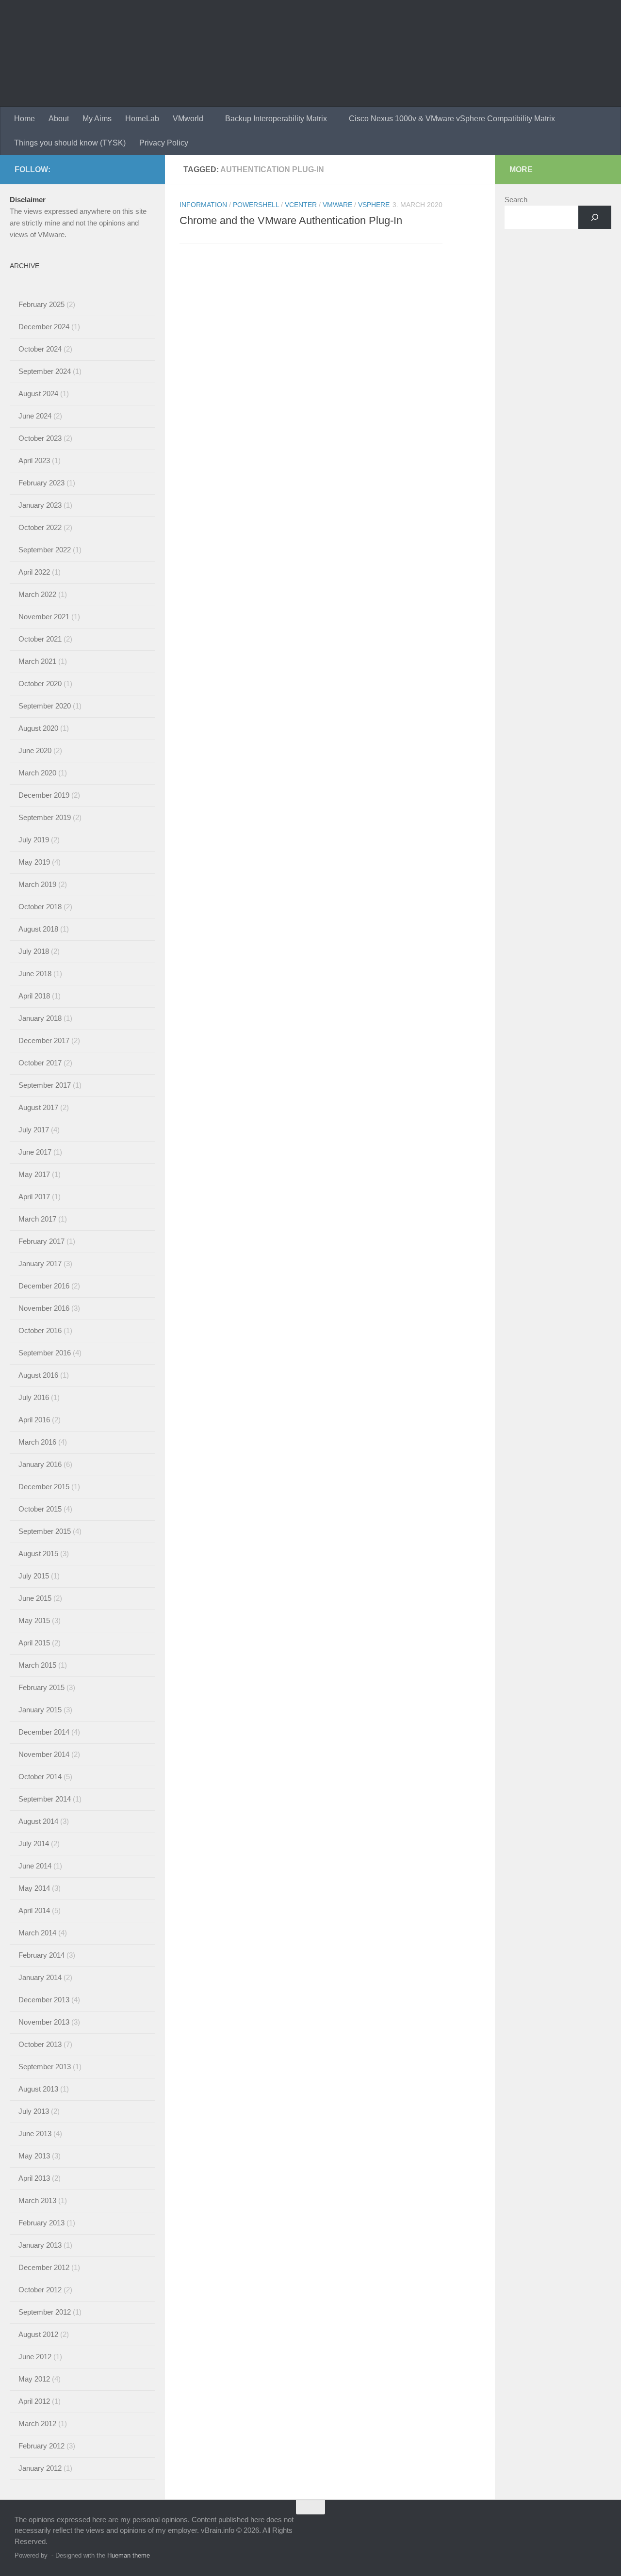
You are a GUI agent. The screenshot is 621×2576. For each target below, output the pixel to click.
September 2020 (45, 706)
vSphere (374, 205)
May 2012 (34, 2379)
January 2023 (40, 505)
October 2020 (40, 684)
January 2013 (40, 2245)
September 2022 (45, 550)
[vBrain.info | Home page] (190, 53)
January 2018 (40, 1018)
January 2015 (40, 1710)
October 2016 (40, 1330)
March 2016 (37, 1442)
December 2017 (44, 1040)
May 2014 (34, 1888)
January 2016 (40, 1464)
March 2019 (37, 884)
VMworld (188, 119)
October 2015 (40, 1509)
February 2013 (41, 2223)
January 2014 (40, 1977)
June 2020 (35, 750)
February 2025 (41, 304)
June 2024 (35, 416)
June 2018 (35, 974)
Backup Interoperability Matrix (276, 119)
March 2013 (37, 2200)
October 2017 (40, 1063)
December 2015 (44, 1487)
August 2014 (38, 1821)
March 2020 (37, 773)
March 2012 (37, 2423)
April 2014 (34, 1910)
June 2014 (35, 1866)
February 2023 (41, 483)
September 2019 (45, 817)
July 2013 (34, 2111)
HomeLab (142, 119)
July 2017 (34, 1130)
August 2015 (38, 1554)
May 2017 (34, 1174)
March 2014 (37, 1933)
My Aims (97, 119)
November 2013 (44, 2022)
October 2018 (40, 907)
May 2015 (34, 1620)
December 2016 (44, 1286)
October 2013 (40, 2044)
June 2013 (35, 2133)
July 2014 (34, 1843)
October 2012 (40, 2290)
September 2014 (45, 1799)
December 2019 (44, 795)
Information (203, 205)
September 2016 (45, 1353)
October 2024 (40, 349)
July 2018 (34, 951)
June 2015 (35, 1598)
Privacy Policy (164, 143)
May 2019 (34, 862)
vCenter (301, 205)
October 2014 (40, 1777)
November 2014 (44, 1754)
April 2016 (34, 1420)
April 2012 (34, 2401)
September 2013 (45, 2067)
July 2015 (34, 1576)
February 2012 (41, 2446)
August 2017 (38, 1107)
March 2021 (37, 661)
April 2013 (34, 2178)
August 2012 (38, 2334)
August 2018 (38, 929)
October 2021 (40, 639)
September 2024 (45, 371)
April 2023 (34, 460)
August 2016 (38, 1375)
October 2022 (40, 527)
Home (25, 119)
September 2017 (45, 1085)
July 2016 (34, 1397)
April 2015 (34, 1643)
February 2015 (41, 1687)
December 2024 (44, 327)
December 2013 (44, 2000)
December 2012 (44, 2267)
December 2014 (44, 1732)
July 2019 (34, 840)
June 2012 (35, 2357)
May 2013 (34, 2156)
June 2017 (35, 1152)
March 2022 (37, 594)
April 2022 (34, 572)
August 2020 (38, 728)
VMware (337, 205)
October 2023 (40, 438)
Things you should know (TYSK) (70, 143)
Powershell (256, 205)
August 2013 (38, 2089)
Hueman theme (129, 2555)
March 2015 (37, 1665)
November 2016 (44, 1308)
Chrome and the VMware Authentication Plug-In (291, 220)
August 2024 (38, 394)
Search (516, 200)
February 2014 (41, 1955)
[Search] (595, 217)
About (59, 119)
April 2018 (34, 996)
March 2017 (37, 1219)
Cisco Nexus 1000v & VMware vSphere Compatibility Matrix (452, 119)
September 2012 (45, 2312)
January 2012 (40, 2468)
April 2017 (34, 1197)
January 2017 (40, 1264)
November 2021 (44, 617)
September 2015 (45, 1531)
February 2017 (41, 1241)
